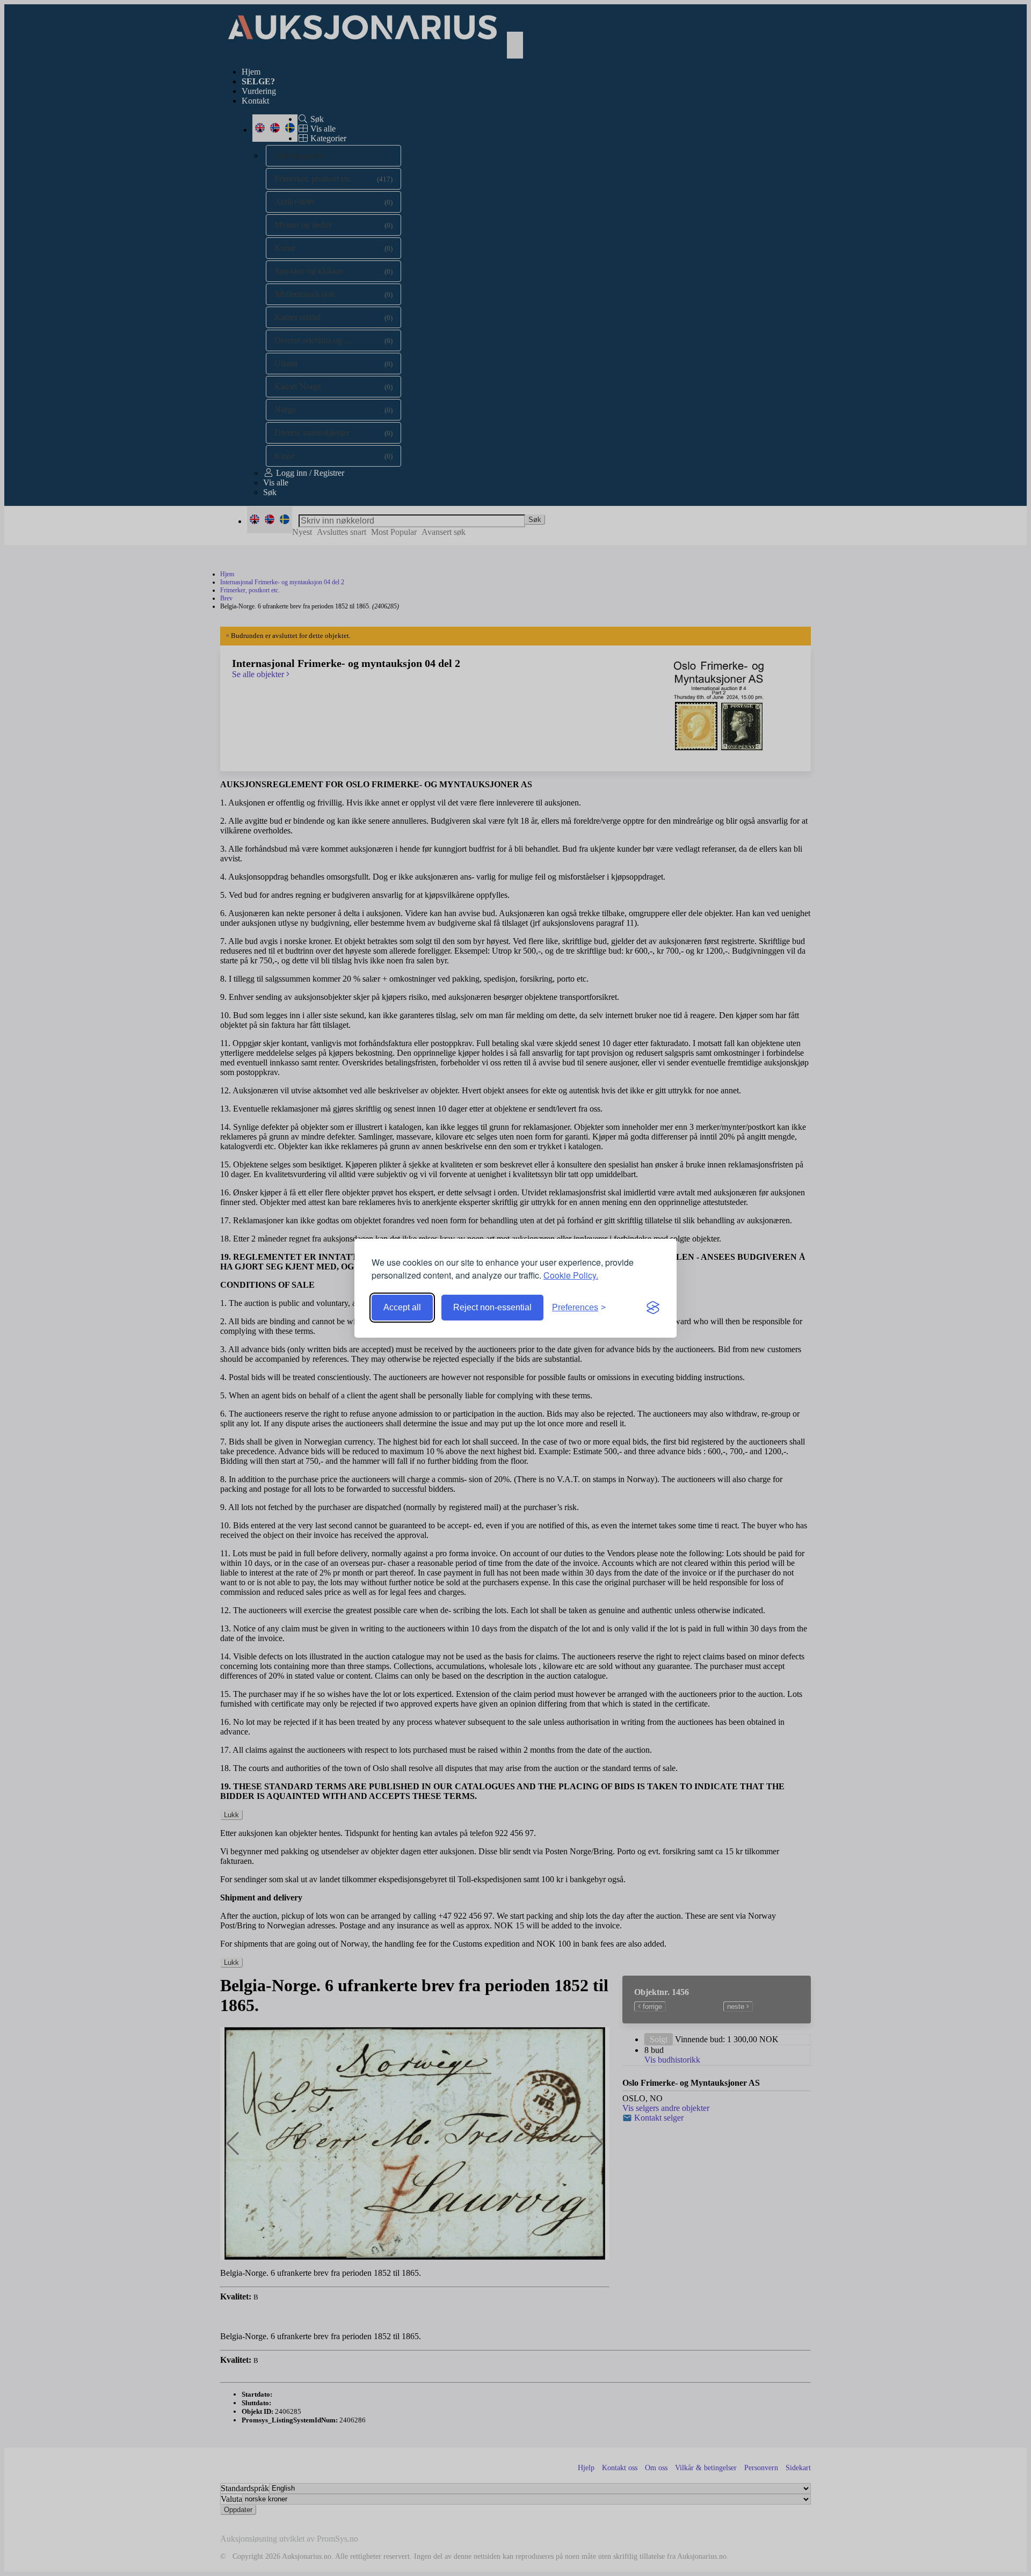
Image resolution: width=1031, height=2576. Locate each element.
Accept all (402, 1307)
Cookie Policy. (571, 1275)
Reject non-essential (492, 1307)
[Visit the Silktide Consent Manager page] (653, 1308)
